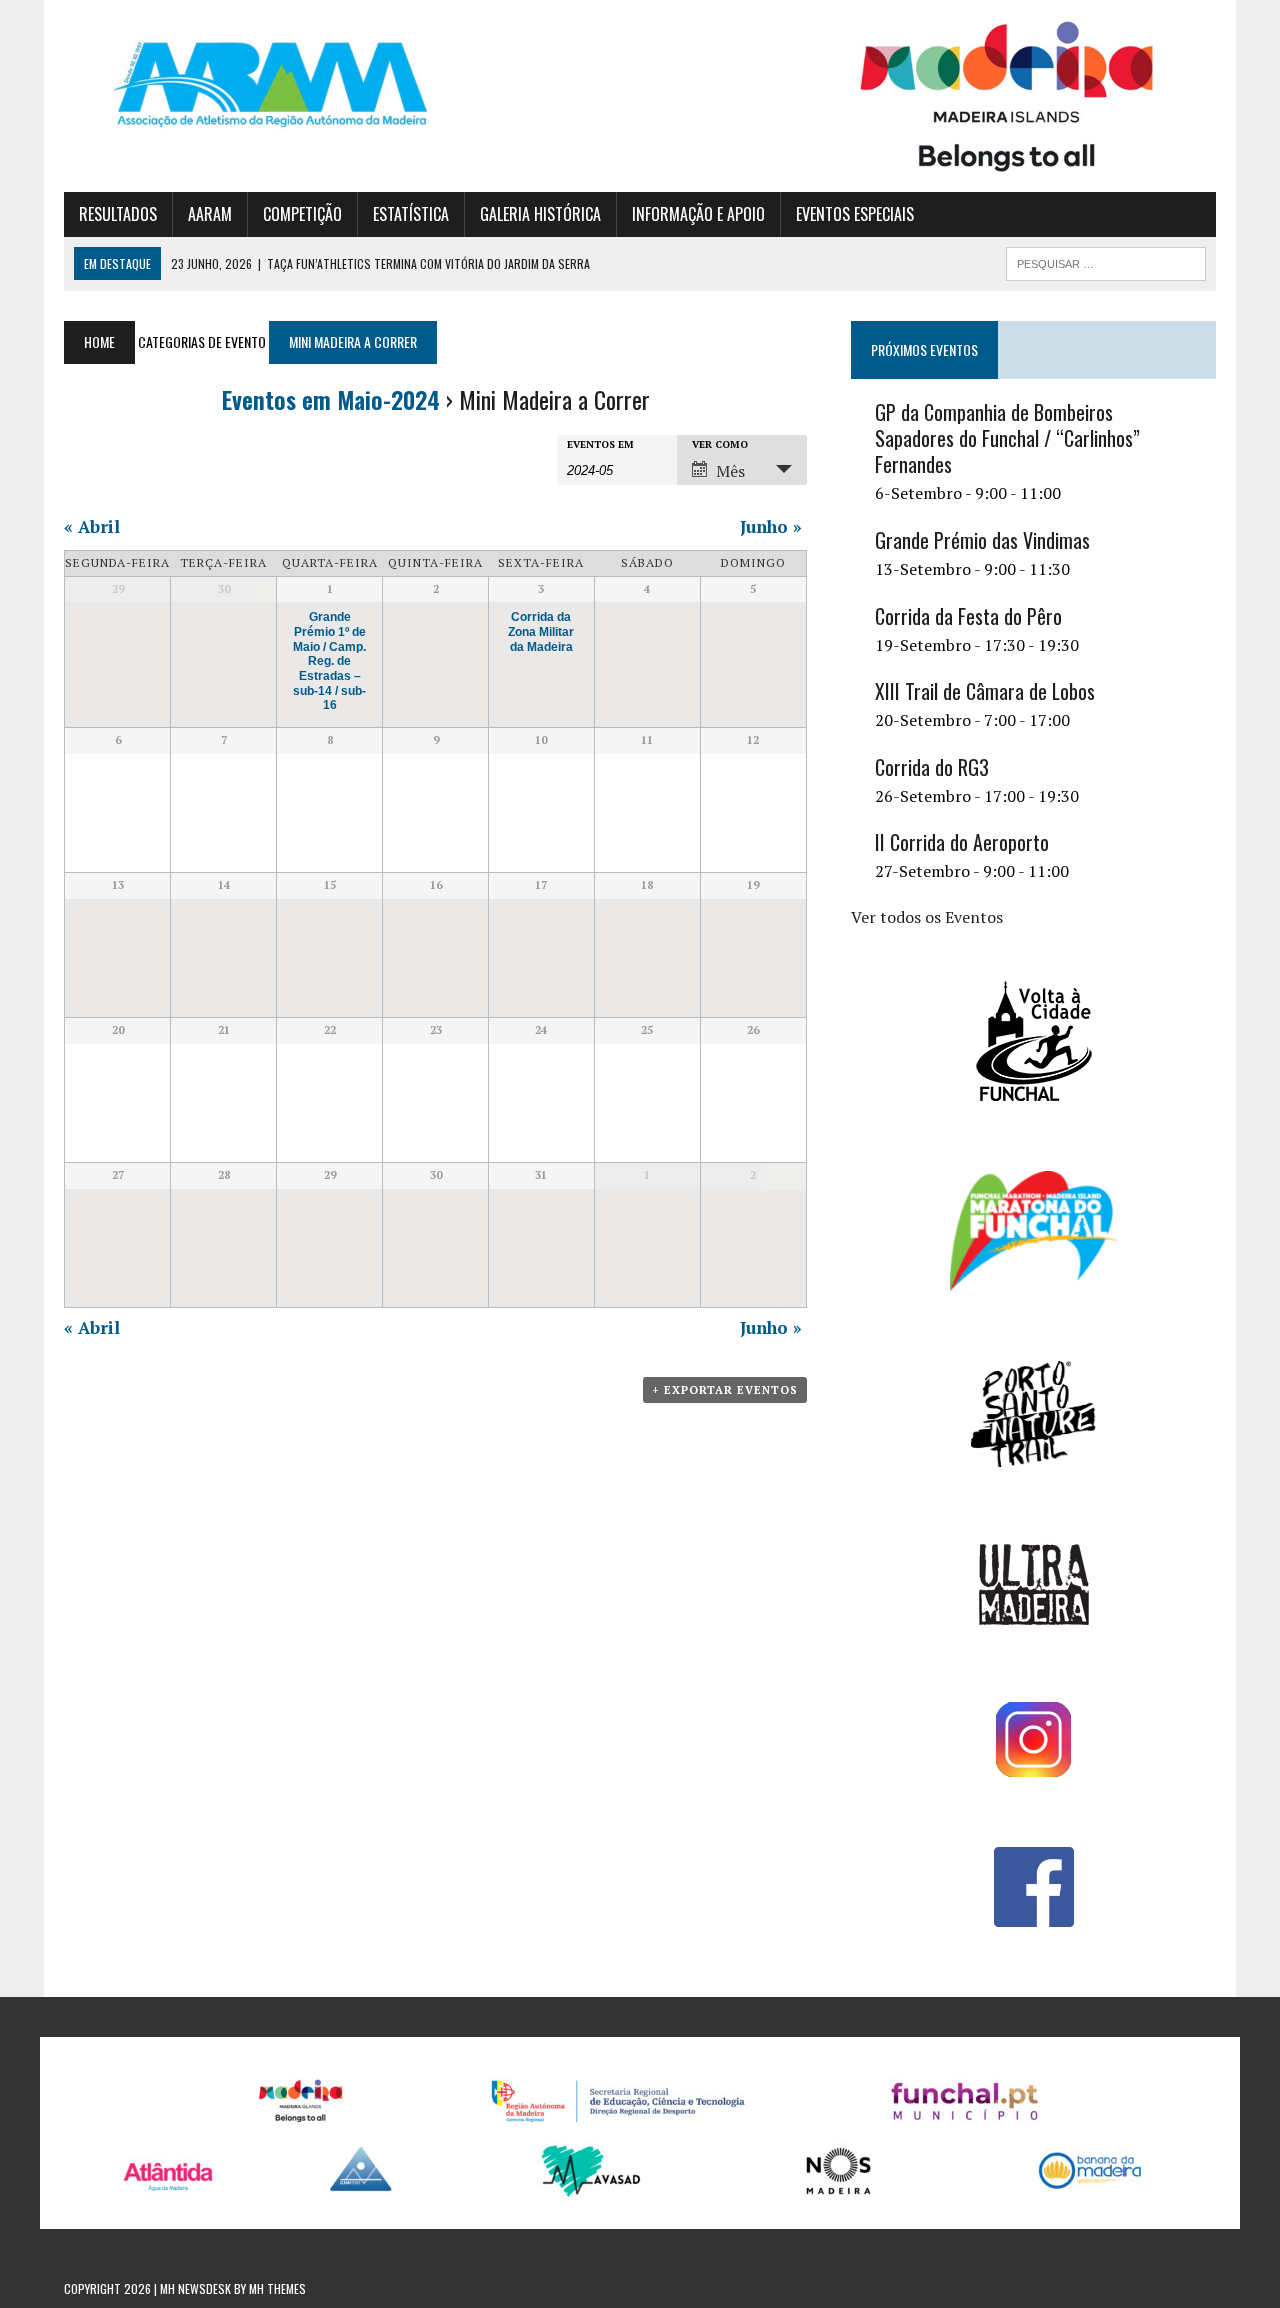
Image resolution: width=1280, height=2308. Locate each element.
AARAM (210, 214)
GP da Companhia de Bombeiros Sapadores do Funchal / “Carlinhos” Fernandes (1007, 438)
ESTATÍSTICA (411, 214)
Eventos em (600, 445)
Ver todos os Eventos (927, 917)
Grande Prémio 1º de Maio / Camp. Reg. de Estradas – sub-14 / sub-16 (329, 660)
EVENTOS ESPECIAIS (855, 214)
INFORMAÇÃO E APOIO (698, 214)
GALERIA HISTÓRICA (540, 214)
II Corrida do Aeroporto (962, 842)
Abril (92, 526)
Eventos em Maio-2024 (331, 399)
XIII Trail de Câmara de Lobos (985, 691)
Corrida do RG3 (932, 767)
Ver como (720, 445)
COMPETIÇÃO (302, 214)
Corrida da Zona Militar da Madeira (541, 631)
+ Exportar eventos (725, 1390)
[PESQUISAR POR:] (1106, 261)
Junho (771, 526)
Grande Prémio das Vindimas (982, 540)
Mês (730, 471)
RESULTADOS (118, 214)
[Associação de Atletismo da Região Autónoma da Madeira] (246, 84)
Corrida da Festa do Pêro (968, 616)
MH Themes (277, 2288)
